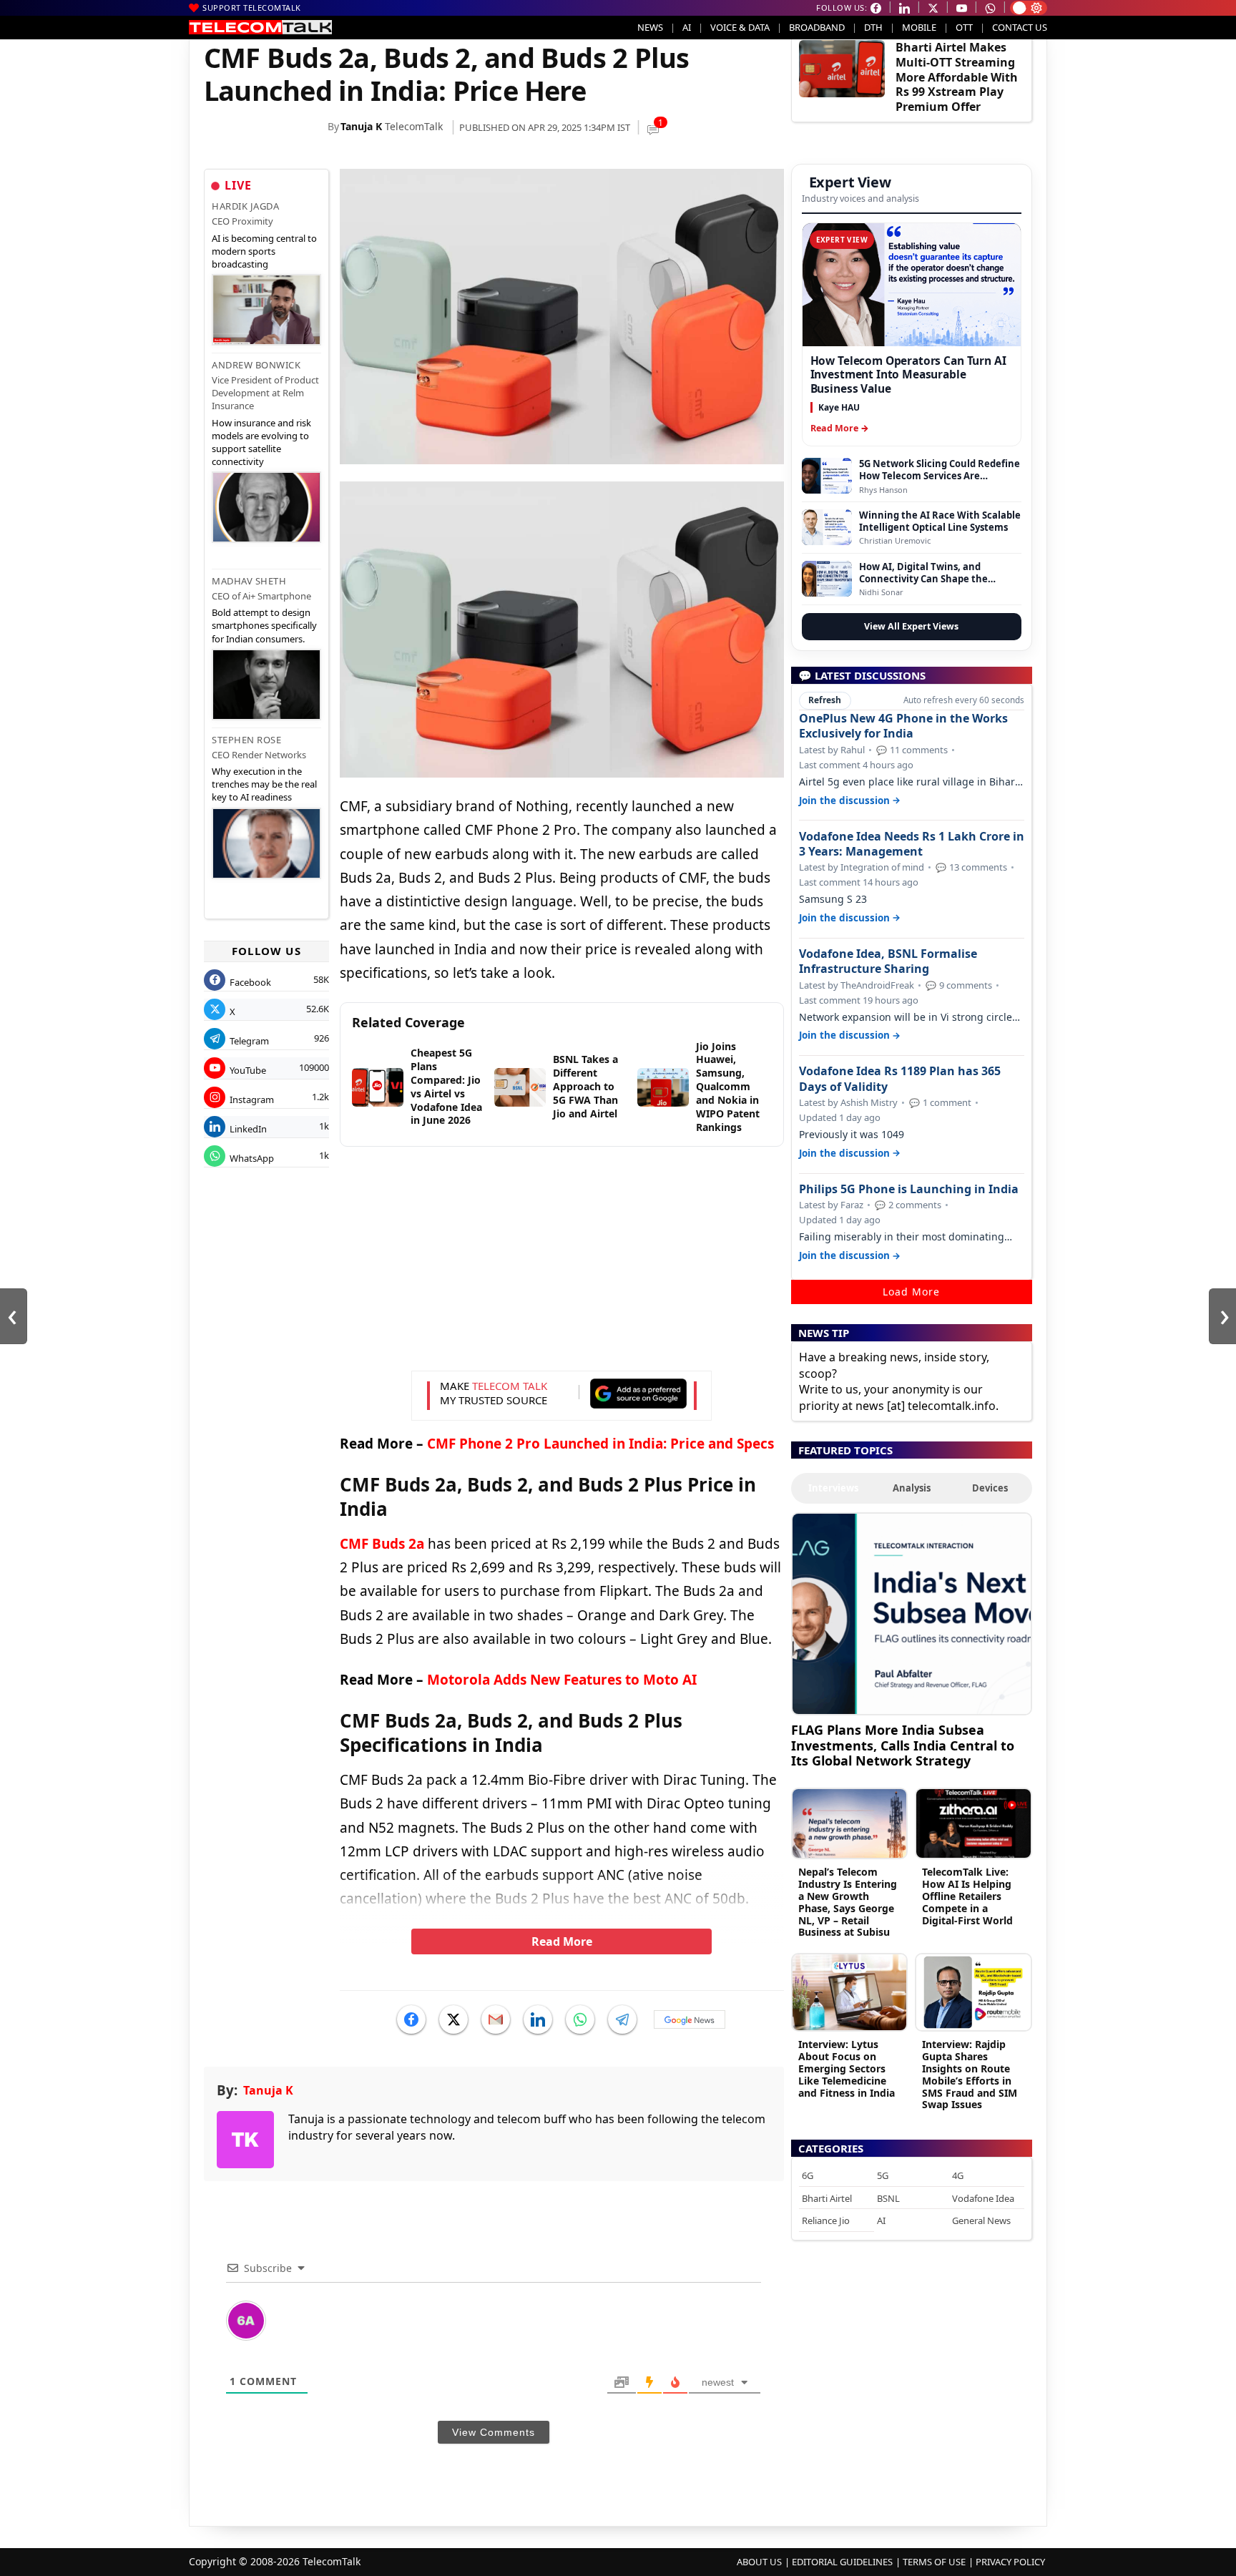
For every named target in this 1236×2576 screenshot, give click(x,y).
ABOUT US (759, 2562)
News (650, 27)
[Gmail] (496, 2019)
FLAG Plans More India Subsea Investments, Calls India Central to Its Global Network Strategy (903, 1745)
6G (808, 2175)
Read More (562, 1941)
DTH (873, 27)
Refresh (825, 700)
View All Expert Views (911, 626)
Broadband (817, 27)
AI (687, 27)
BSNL (888, 2198)
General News (981, 2220)
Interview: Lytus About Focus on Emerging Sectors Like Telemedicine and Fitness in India (847, 2068)
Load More (911, 1292)
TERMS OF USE (934, 2562)
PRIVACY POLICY (1010, 2562)
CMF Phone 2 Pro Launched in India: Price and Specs (600, 1444)
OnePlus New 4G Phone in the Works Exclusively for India (903, 726)
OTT (964, 27)
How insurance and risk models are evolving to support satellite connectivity (261, 442)
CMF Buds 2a (382, 1544)
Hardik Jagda (245, 206)
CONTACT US (1020, 27)
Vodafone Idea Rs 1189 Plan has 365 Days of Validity (900, 1079)
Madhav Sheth (249, 581)
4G (958, 2175)
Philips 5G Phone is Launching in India (909, 1189)
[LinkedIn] (538, 2019)
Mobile (919, 27)
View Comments (494, 2432)
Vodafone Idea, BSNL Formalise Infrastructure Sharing (888, 961)
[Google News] (690, 2019)
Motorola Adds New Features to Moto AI (562, 1680)
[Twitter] (453, 2019)
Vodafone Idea (983, 2198)
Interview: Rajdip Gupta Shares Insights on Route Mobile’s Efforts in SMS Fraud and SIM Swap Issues (970, 2074)
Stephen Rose (246, 740)
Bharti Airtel (827, 2198)
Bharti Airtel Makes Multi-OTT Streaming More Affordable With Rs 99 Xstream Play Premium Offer (957, 77)
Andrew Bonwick (256, 365)
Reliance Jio (826, 2220)
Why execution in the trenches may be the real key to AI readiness (264, 784)
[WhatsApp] (580, 2019)
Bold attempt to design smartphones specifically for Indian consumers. (264, 625)
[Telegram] (622, 2019)
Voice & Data (740, 27)
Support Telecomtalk (252, 8)
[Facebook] (411, 2019)
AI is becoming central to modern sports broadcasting (264, 251)
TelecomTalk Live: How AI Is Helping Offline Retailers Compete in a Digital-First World (967, 1896)
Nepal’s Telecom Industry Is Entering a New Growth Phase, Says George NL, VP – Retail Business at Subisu (848, 1902)
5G (883, 2175)
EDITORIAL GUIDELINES (842, 2562)
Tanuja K (361, 126)
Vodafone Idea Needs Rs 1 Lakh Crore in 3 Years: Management (912, 844)
